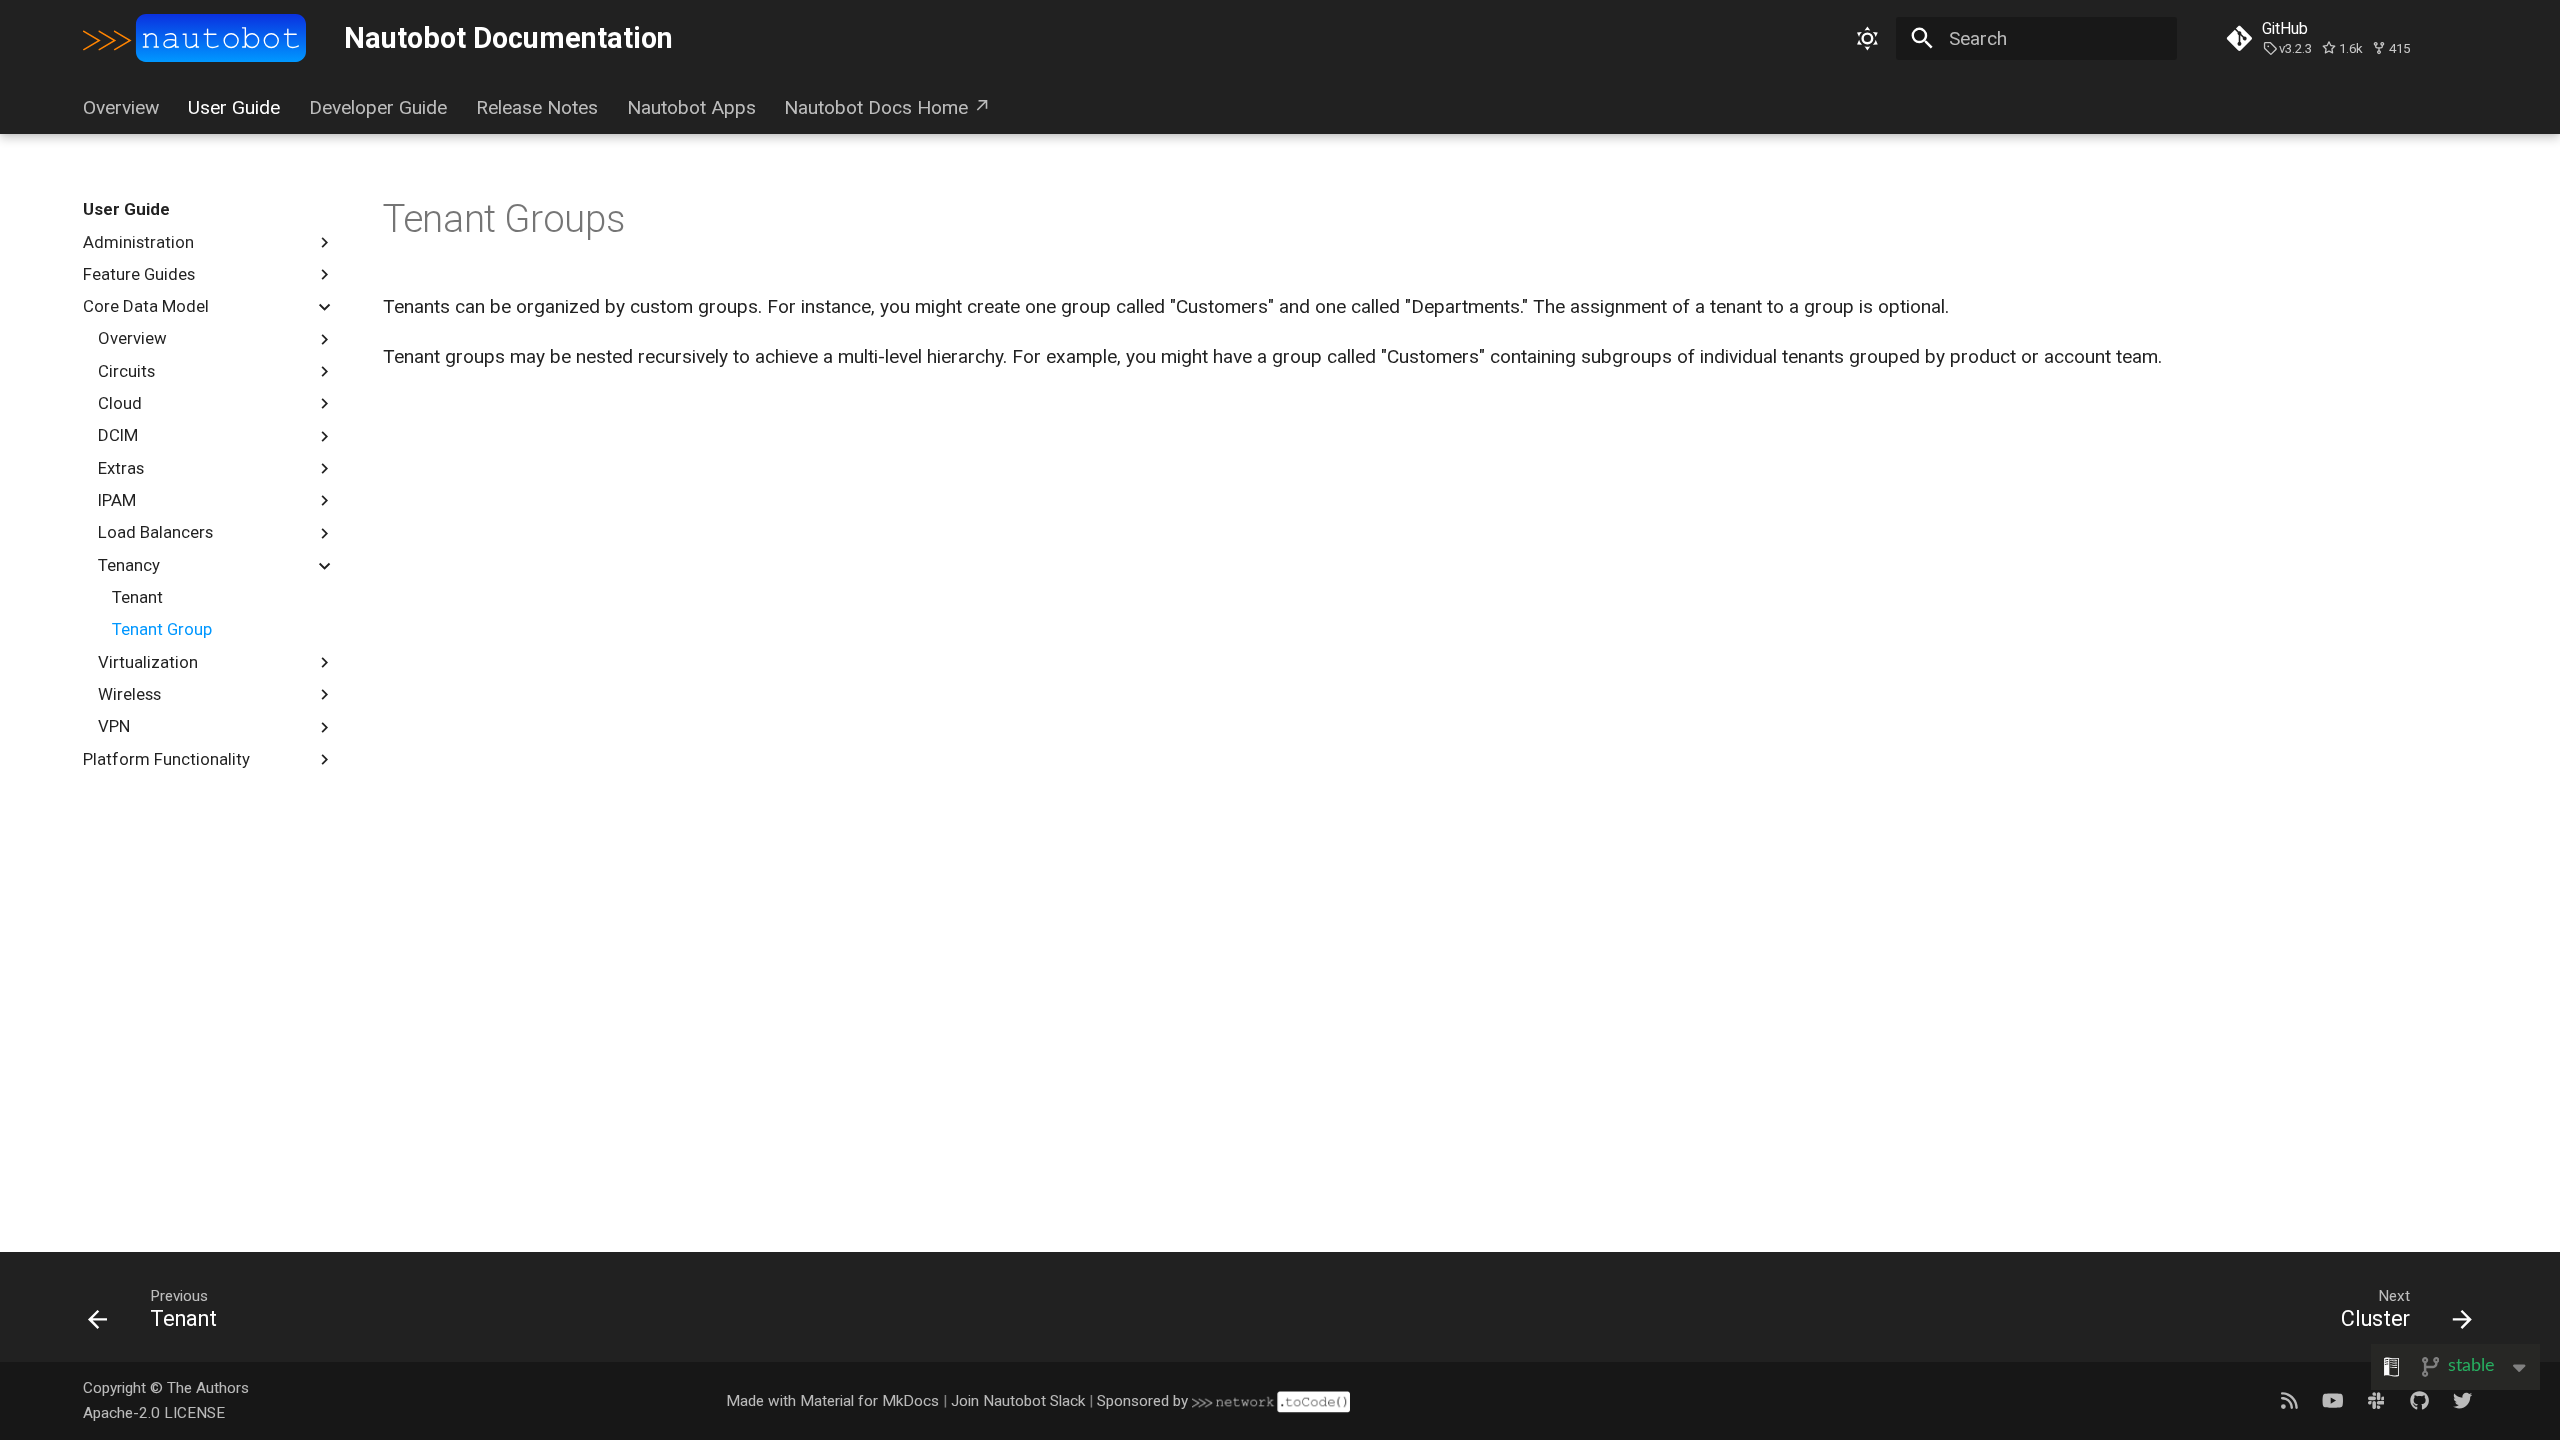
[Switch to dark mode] (1867, 38)
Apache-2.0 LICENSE (154, 1413)
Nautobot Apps (690, 107)
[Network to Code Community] (2376, 1400)
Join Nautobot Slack (1018, 1401)
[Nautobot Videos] (2333, 1400)
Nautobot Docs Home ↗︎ (887, 107)
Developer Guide (378, 107)
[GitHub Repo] (2419, 1400)
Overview (121, 107)
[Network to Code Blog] (2289, 1400)
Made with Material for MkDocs (832, 1401)
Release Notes (537, 107)
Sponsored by (1144, 1401)
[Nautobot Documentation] (195, 38)
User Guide (234, 107)
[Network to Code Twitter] (2462, 1400)
